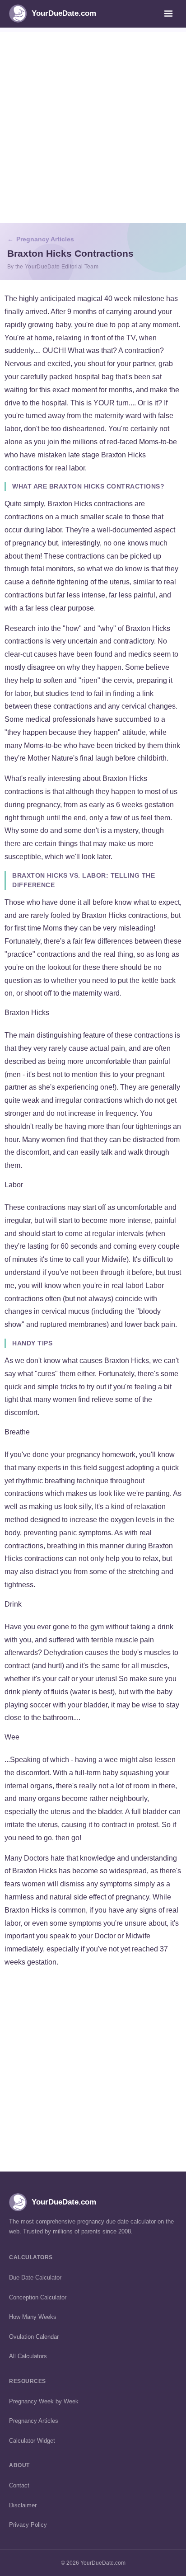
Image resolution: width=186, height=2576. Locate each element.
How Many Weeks (33, 2317)
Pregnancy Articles (45, 239)
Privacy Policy (28, 2525)
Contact (19, 2485)
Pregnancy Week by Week (44, 2401)
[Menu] (168, 14)
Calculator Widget (32, 2441)
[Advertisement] (93, 125)
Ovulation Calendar (34, 2337)
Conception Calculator (38, 2297)
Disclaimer (23, 2505)
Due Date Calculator (35, 2278)
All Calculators (28, 2356)
